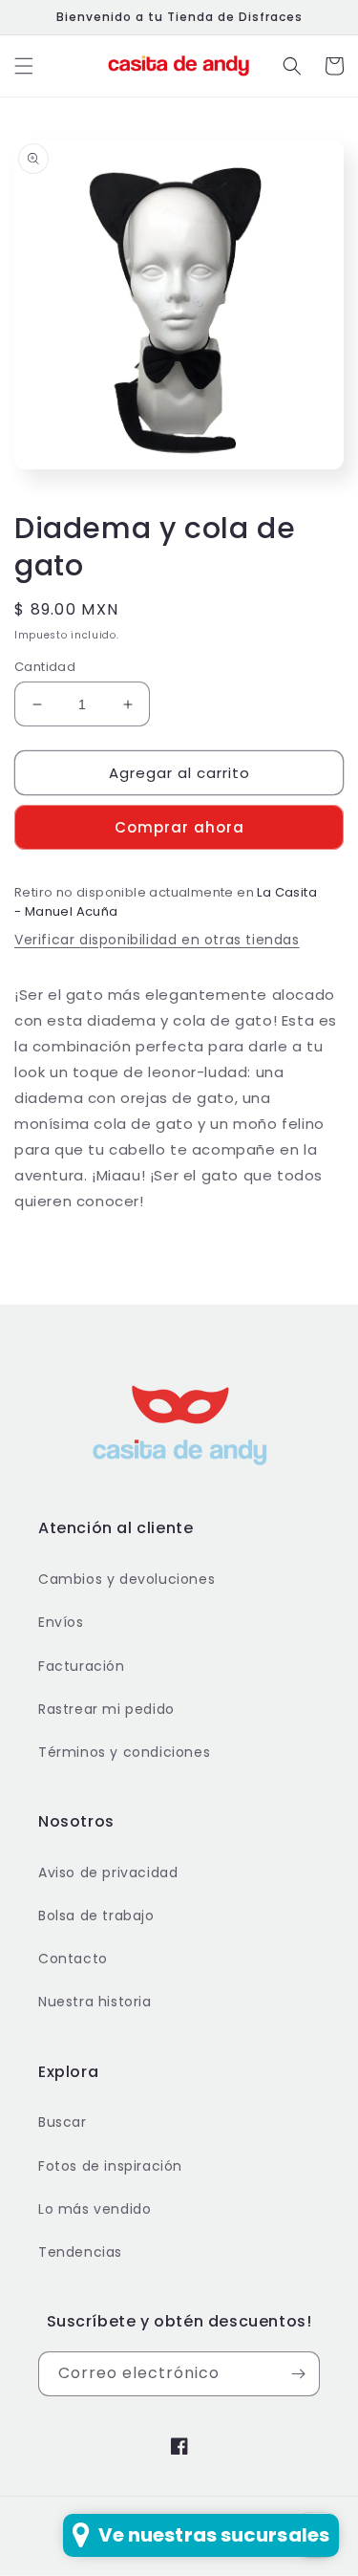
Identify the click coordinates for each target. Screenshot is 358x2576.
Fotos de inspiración (110, 2166)
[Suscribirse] (298, 2374)
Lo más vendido (95, 2209)
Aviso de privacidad (108, 1872)
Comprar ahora (179, 827)
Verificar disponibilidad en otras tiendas (157, 940)
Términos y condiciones (124, 1752)
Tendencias (80, 2252)
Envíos (61, 1622)
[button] (24, 66)
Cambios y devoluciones (126, 1579)
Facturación (82, 1666)
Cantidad (45, 667)
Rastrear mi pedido (106, 1709)
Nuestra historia (95, 2002)
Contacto (73, 1959)
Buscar (63, 2122)
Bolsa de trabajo (96, 1916)
